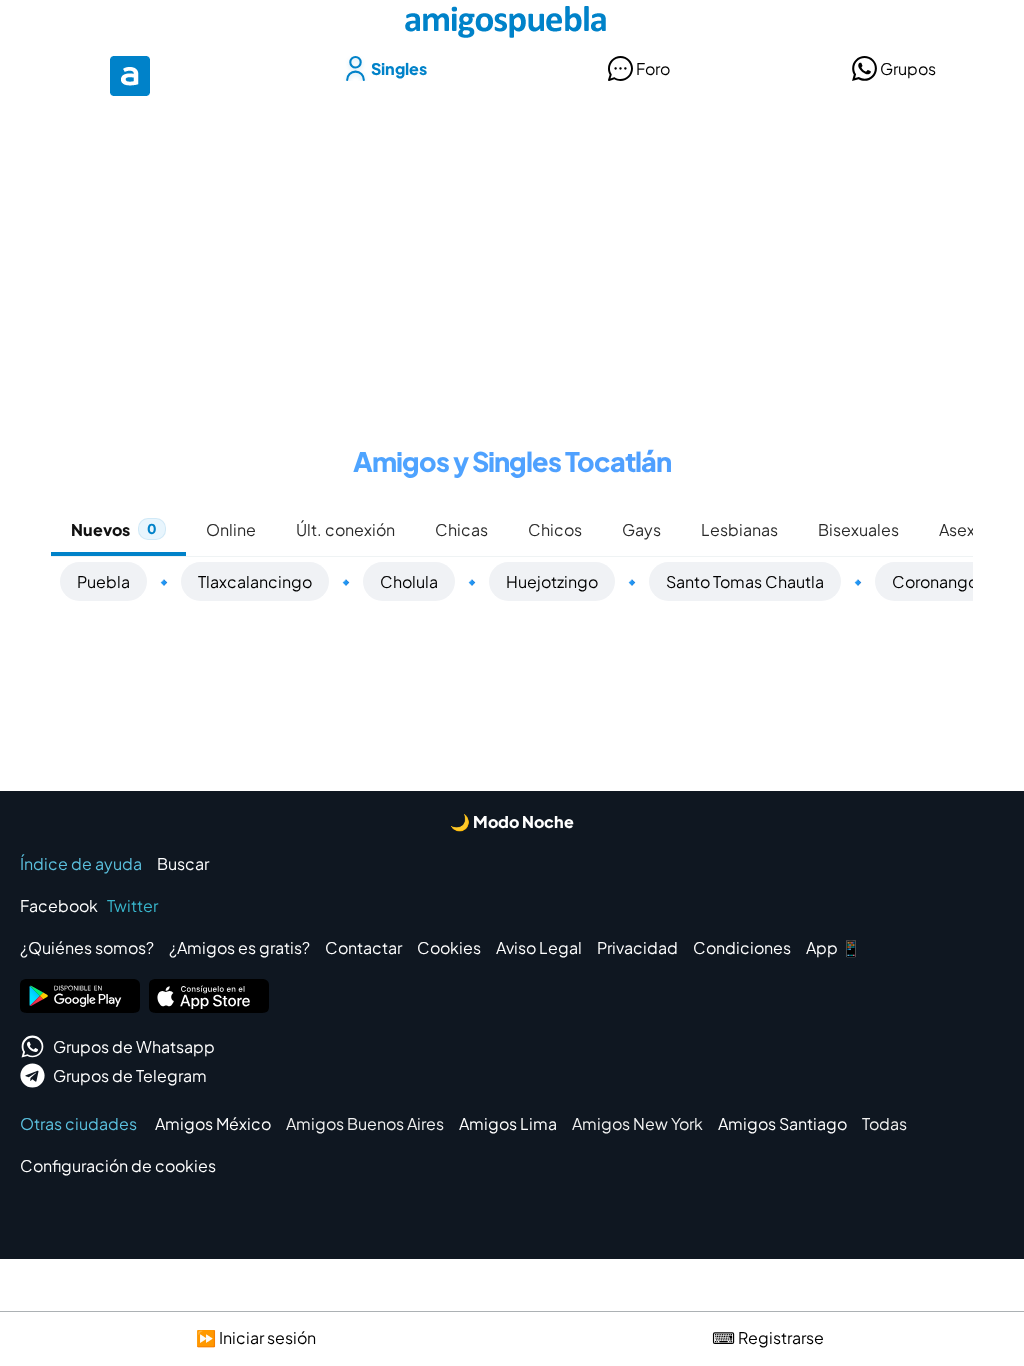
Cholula (409, 581)
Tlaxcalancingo (255, 581)
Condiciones (742, 947)
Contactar (363, 947)
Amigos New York (637, 1123)
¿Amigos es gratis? (239, 947)
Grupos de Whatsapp (134, 1046)
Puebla (103, 581)
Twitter (132, 905)
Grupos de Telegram (130, 1075)
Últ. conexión (345, 529)
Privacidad (637, 947)
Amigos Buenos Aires (365, 1123)
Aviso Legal (539, 947)
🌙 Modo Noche (512, 821)
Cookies (449, 947)
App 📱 (833, 947)
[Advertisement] (512, 258)
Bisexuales (858, 529)
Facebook (59, 905)
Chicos (555, 529)
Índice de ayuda (81, 863)
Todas (884, 1123)
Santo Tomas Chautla (745, 581)
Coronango (935, 581)
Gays (641, 529)
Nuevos (114, 529)
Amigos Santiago (782, 1123)
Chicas (461, 529)
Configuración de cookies (118, 1165)
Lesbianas (739, 529)
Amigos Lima (508, 1123)
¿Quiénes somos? (87, 947)
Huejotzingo (552, 581)
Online (231, 529)
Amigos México (213, 1123)
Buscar (183, 863)
